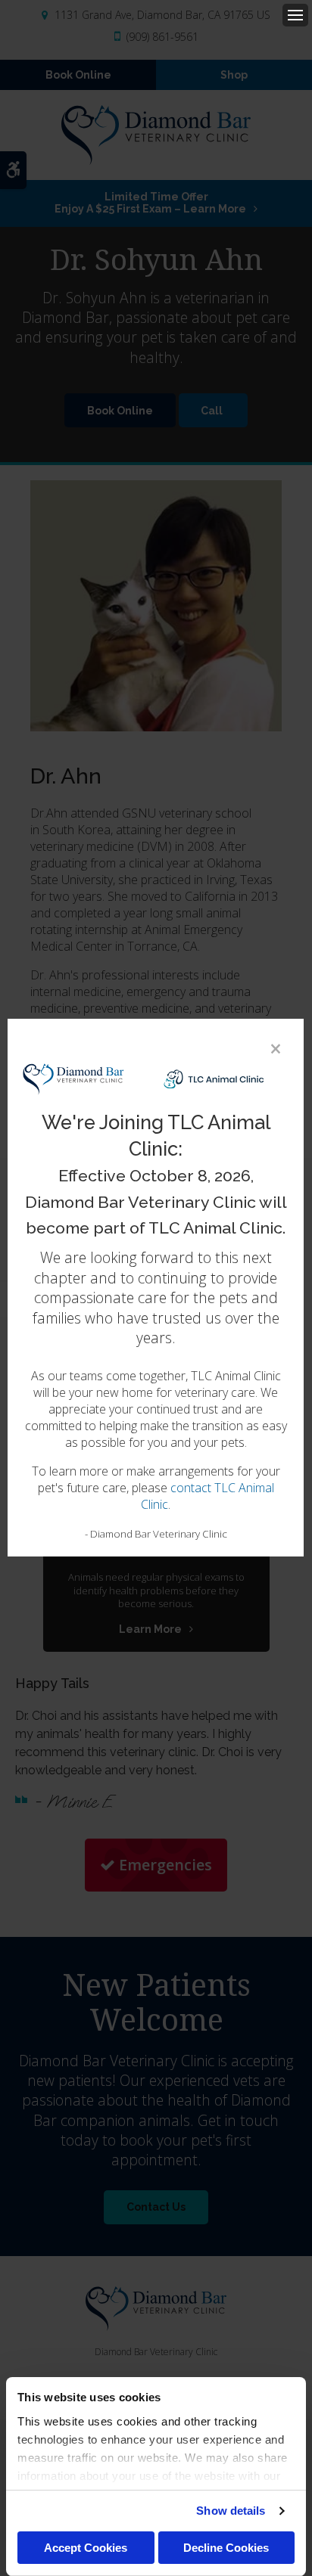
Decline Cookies (226, 2548)
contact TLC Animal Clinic (207, 1497)
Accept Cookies (86, 2548)
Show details (231, 2511)
